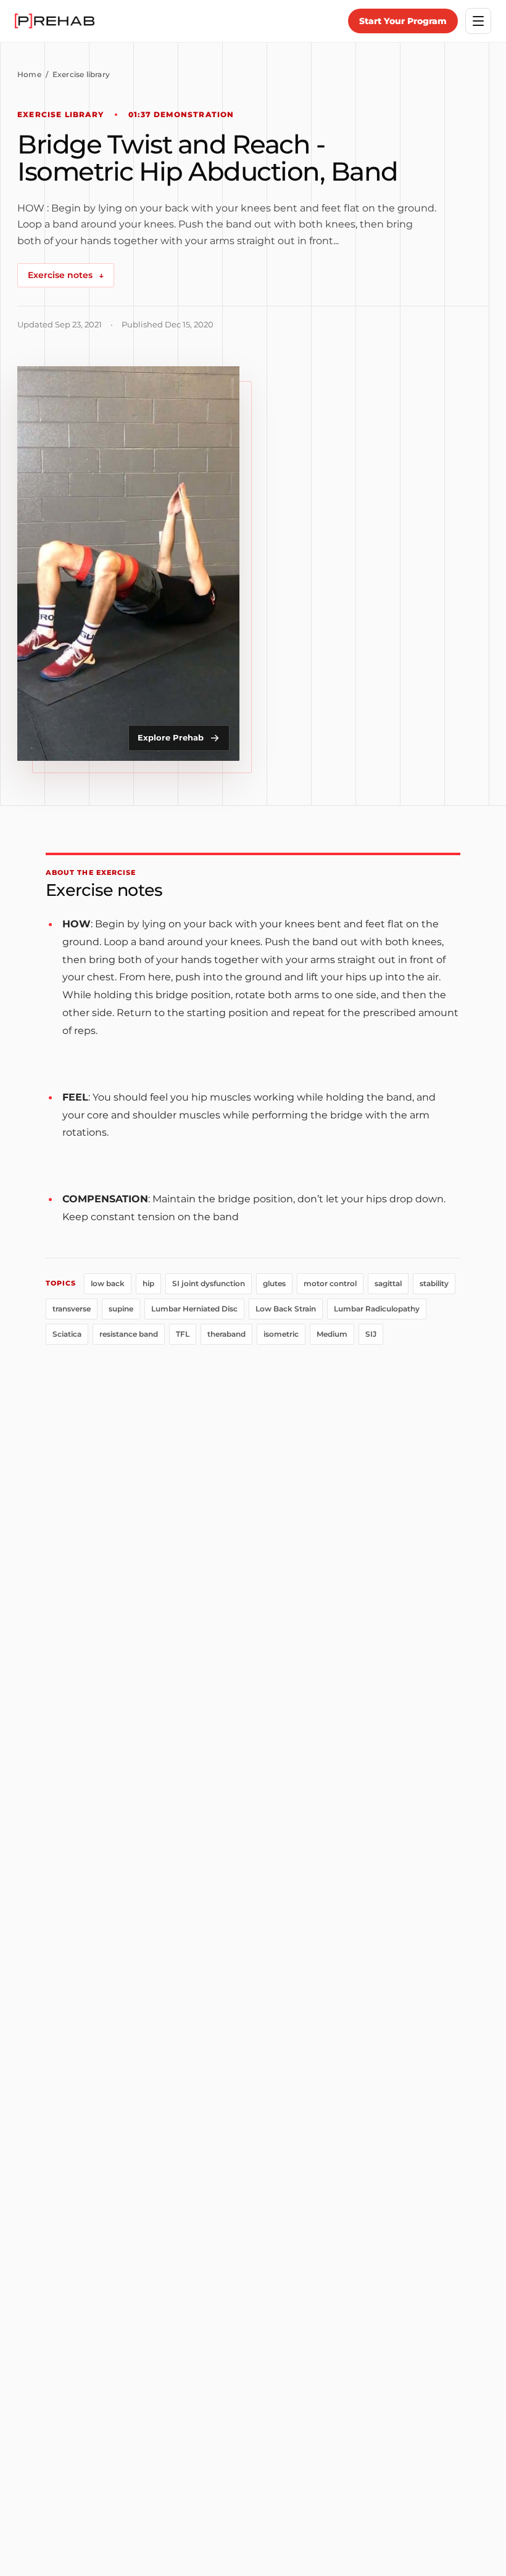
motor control (330, 1283)
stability (434, 1283)
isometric (281, 1334)
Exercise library (81, 74)
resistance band (129, 1334)
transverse (72, 1309)
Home (29, 74)
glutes (274, 1283)
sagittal (388, 1283)
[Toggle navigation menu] (478, 21)
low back (108, 1283)
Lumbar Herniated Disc (194, 1309)
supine (121, 1309)
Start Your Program (403, 21)
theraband (226, 1334)
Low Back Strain (286, 1309)
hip (148, 1283)
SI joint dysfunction (209, 1283)
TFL (183, 1334)
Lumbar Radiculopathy (377, 1309)
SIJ (371, 1334)
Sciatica (67, 1334)
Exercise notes (66, 275)
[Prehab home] (55, 21)
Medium (332, 1334)
